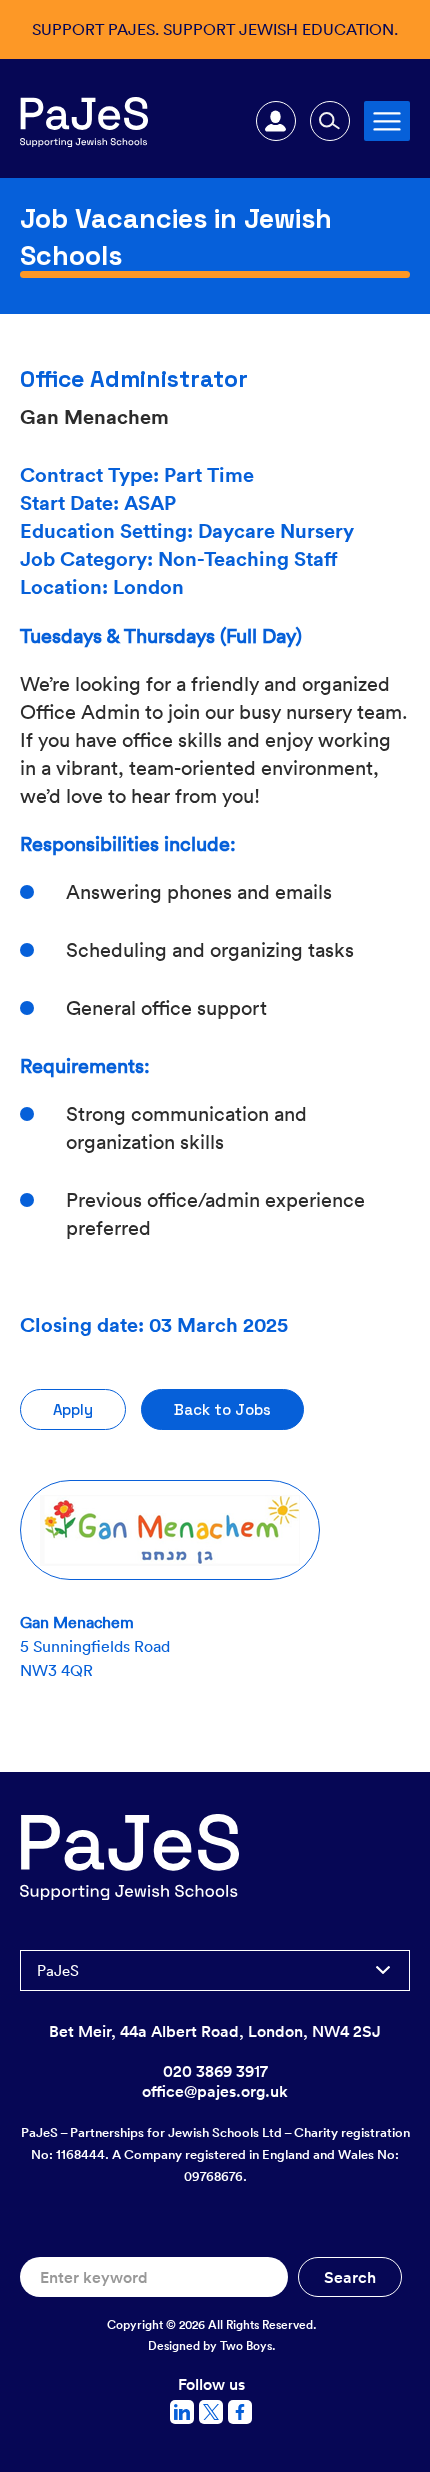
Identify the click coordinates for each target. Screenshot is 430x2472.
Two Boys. (248, 2345)
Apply (73, 1409)
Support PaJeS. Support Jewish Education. (215, 29)
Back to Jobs (222, 1409)
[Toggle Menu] (386, 120)
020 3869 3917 (215, 2071)
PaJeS (58, 1970)
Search (330, 121)
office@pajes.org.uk (215, 2091)
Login (276, 121)
